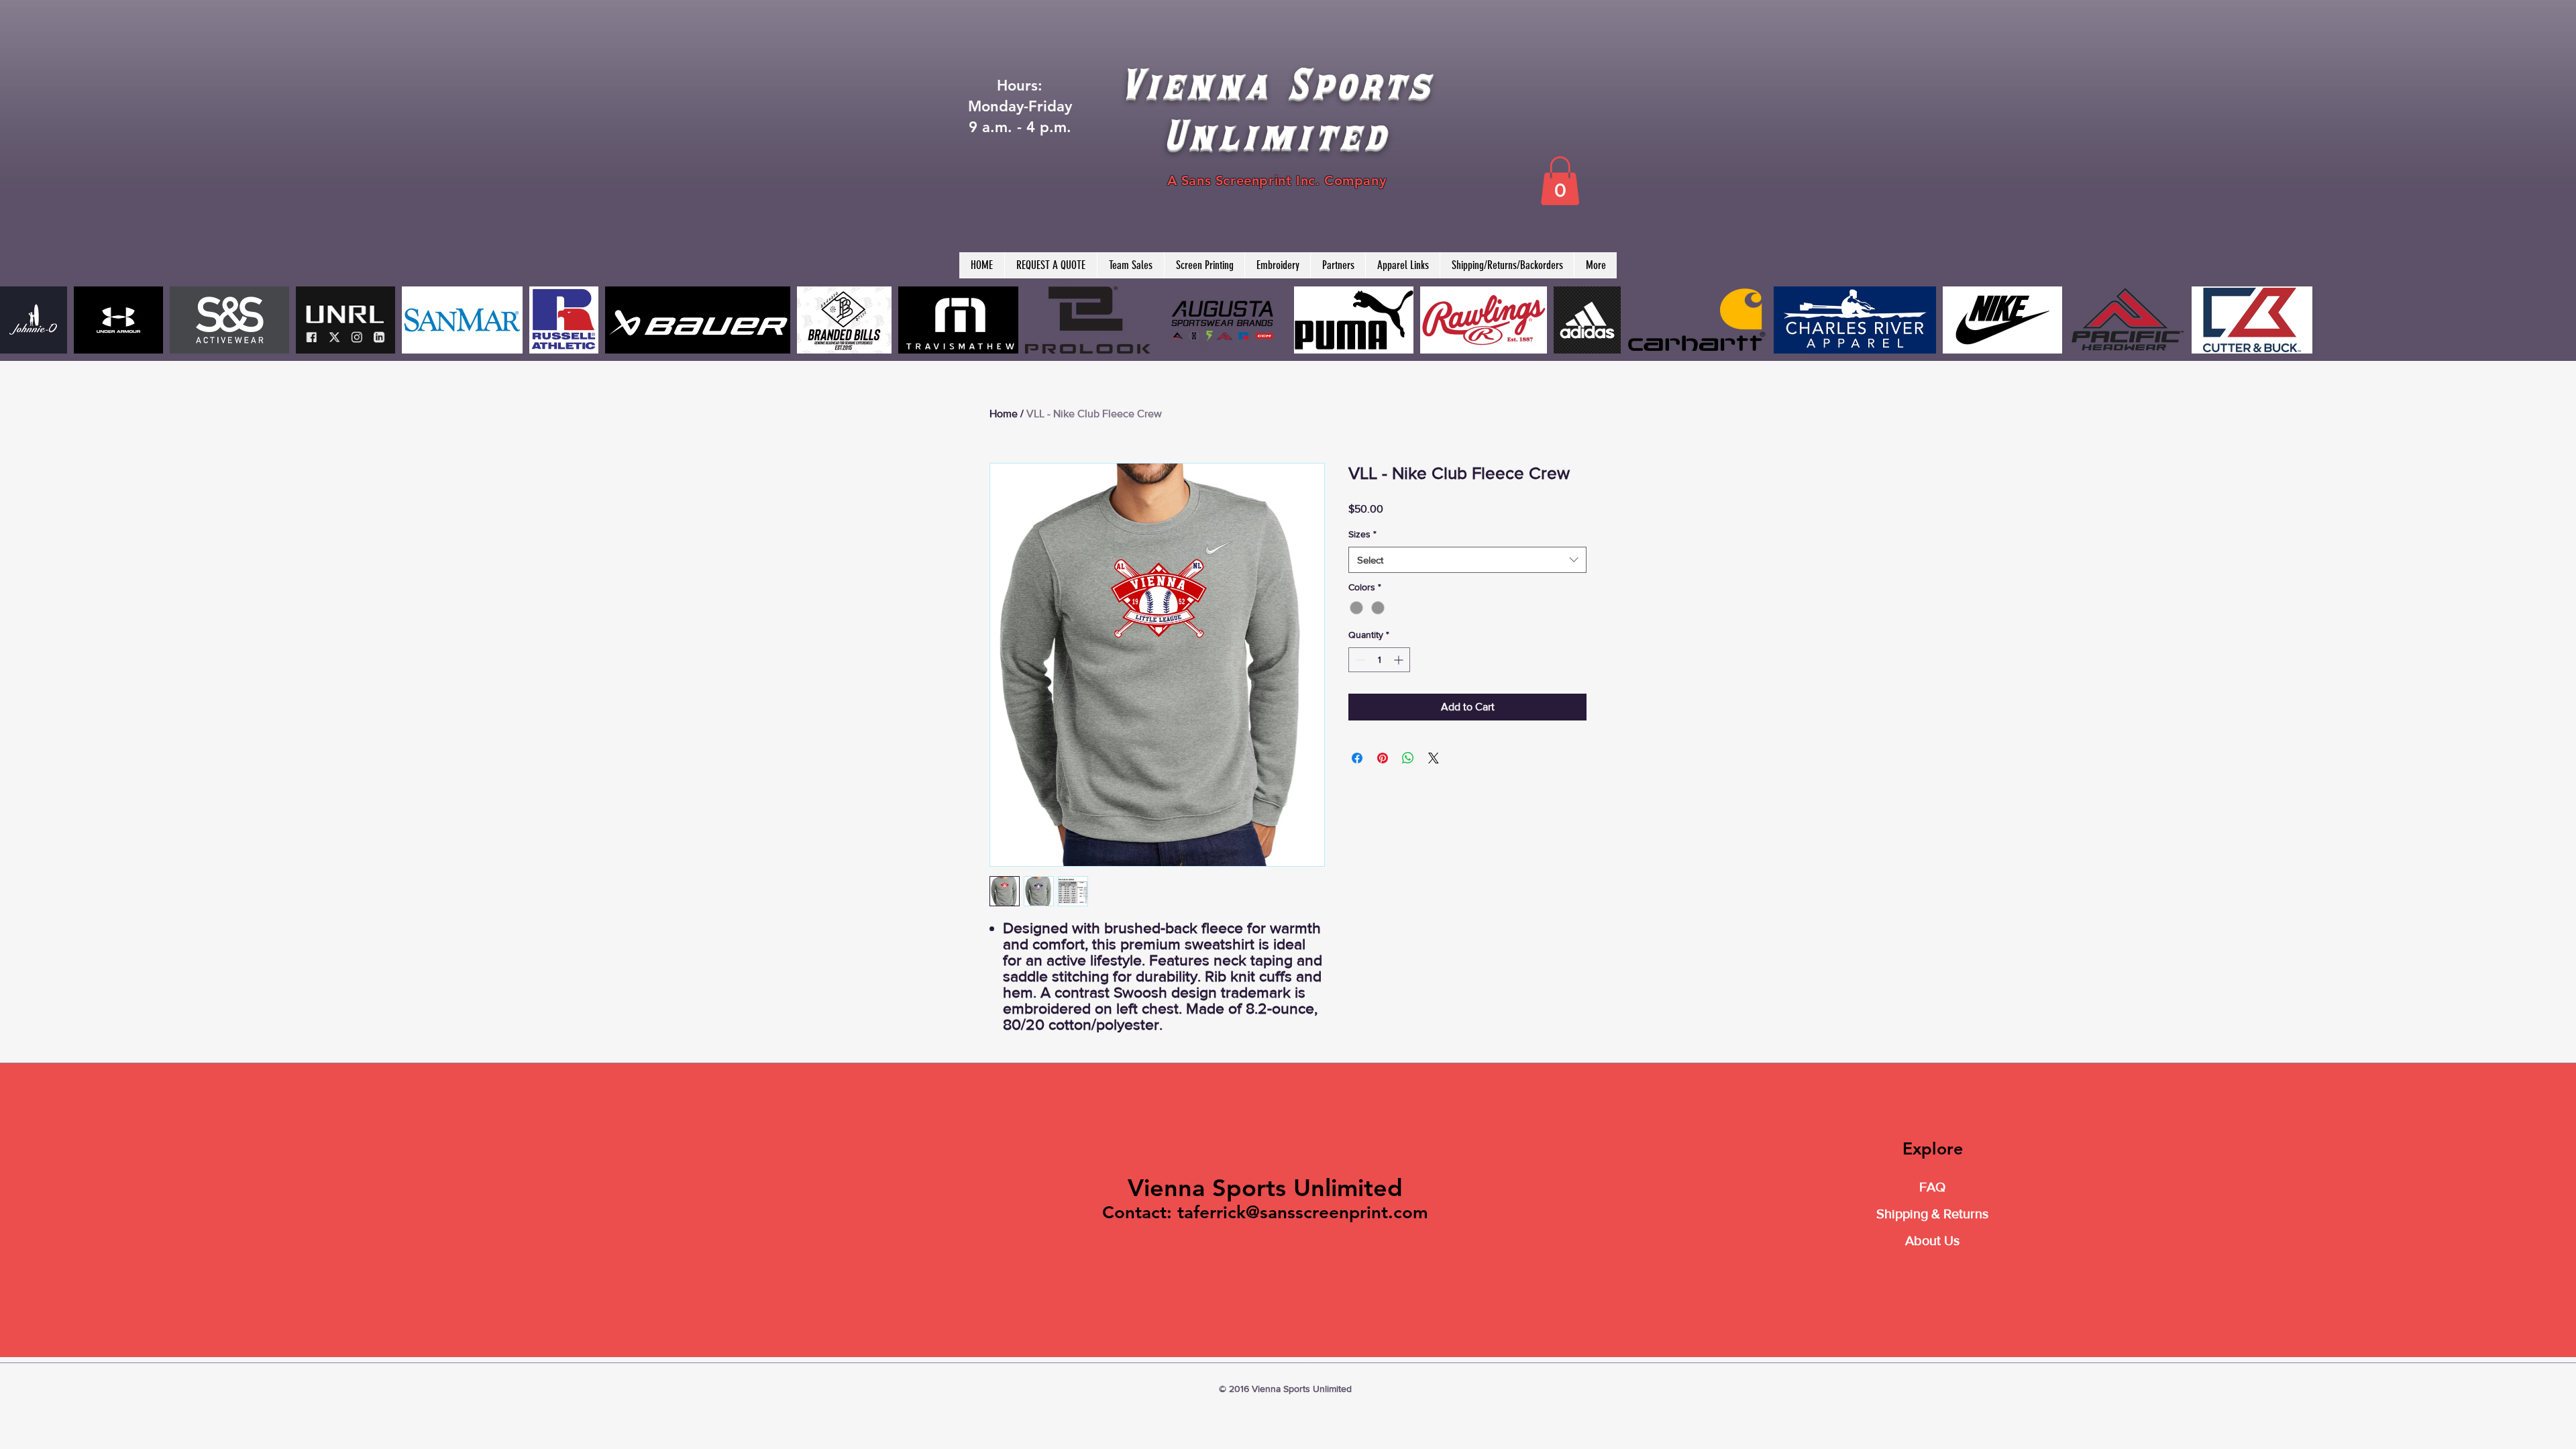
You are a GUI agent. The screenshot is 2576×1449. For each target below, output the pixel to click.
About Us (1932, 1240)
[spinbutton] (1379, 660)
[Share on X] (1434, 758)
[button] (1560, 181)
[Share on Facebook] (1357, 758)
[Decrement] (1359, 660)
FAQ (1932, 1187)
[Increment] (1400, 660)
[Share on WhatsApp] (1408, 758)
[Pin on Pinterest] (1383, 758)
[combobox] (1467, 560)
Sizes (1362, 534)
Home (1004, 414)
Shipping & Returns (1932, 1214)
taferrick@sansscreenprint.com (1303, 1213)
